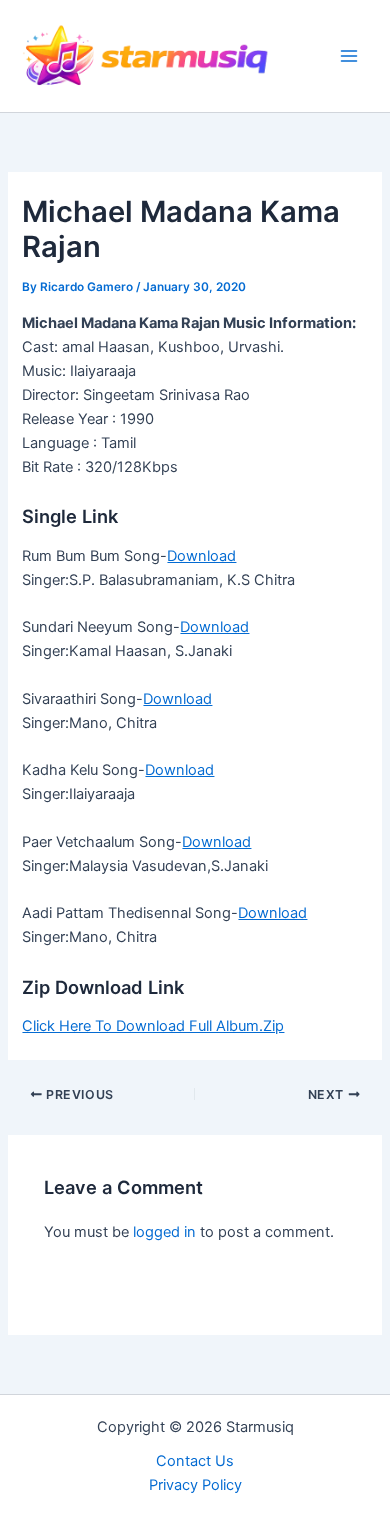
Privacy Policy (195, 1485)
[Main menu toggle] (349, 56)
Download (201, 556)
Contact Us (195, 1461)
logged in (164, 1232)
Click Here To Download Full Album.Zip (153, 1026)
